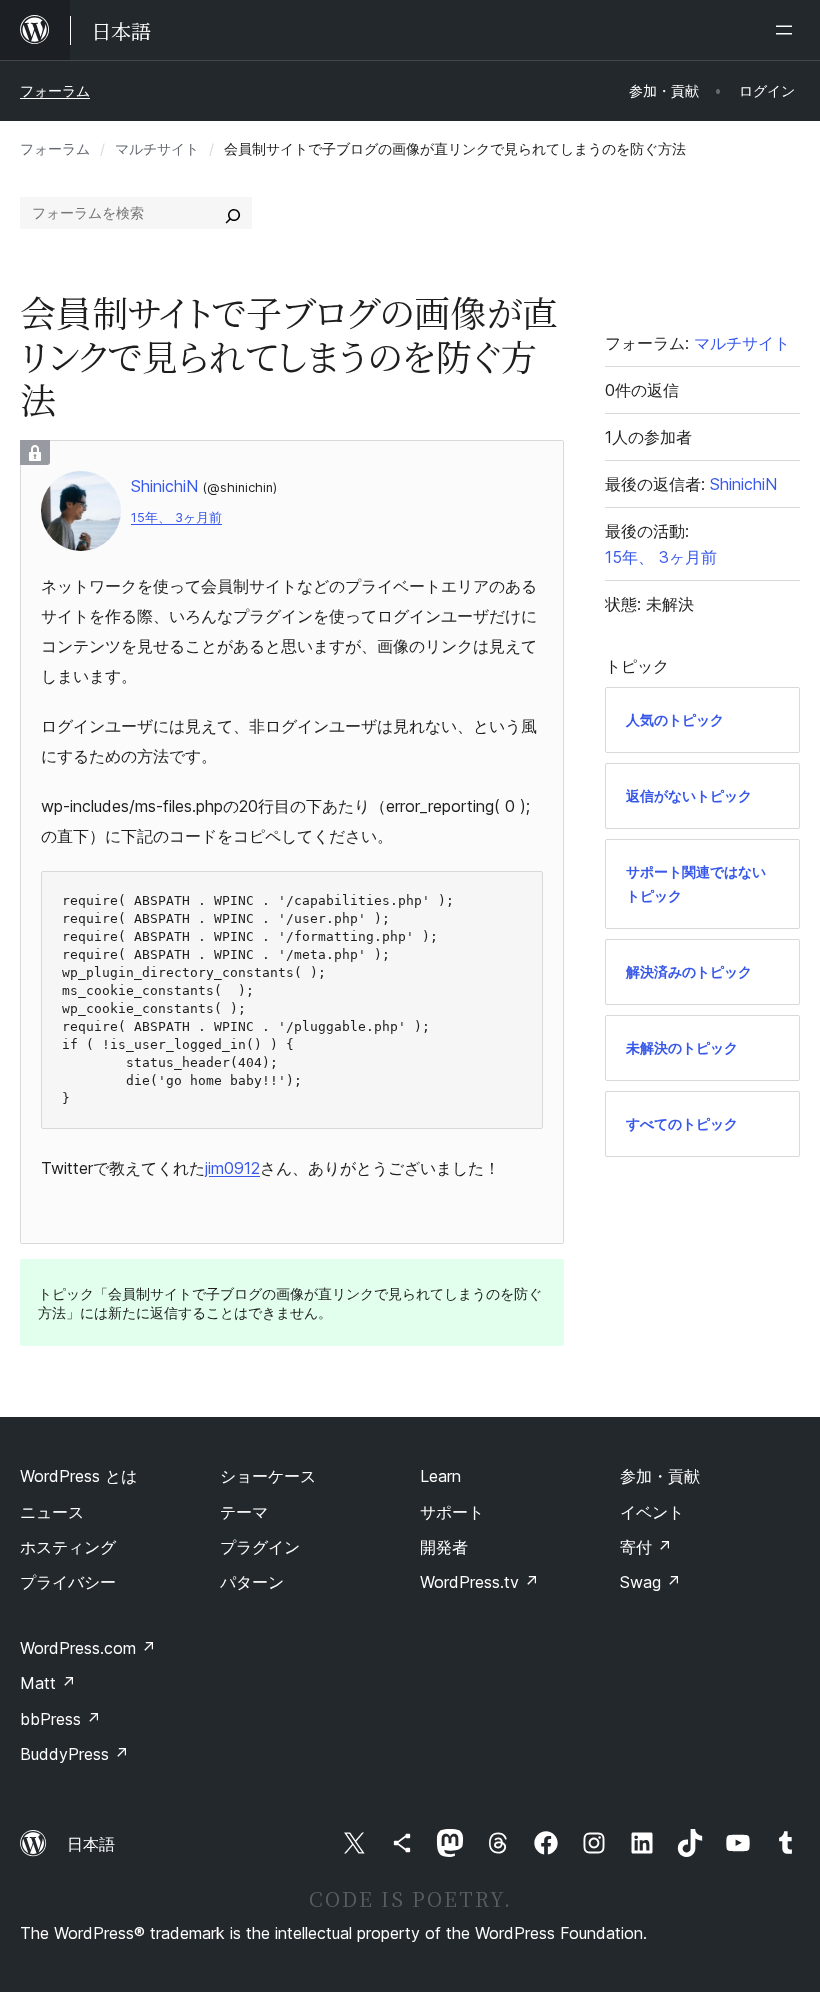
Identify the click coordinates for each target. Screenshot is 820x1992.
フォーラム (55, 90)
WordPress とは (78, 1476)
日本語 (91, 1844)
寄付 (646, 1547)
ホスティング (68, 1547)
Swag (650, 1582)
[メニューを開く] (788, 30)
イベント (652, 1512)
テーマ (244, 1512)
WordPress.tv (479, 1582)
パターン (252, 1582)
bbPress (60, 1719)
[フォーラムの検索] (233, 213)
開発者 (444, 1547)
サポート (452, 1512)
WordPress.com (88, 1648)
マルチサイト (157, 148)
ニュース (52, 1512)
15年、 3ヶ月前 (176, 517)
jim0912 (232, 1168)
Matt (48, 1683)
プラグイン (260, 1547)
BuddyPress (74, 1754)
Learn (440, 1476)
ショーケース (268, 1476)
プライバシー (68, 1582)
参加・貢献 (660, 1476)
